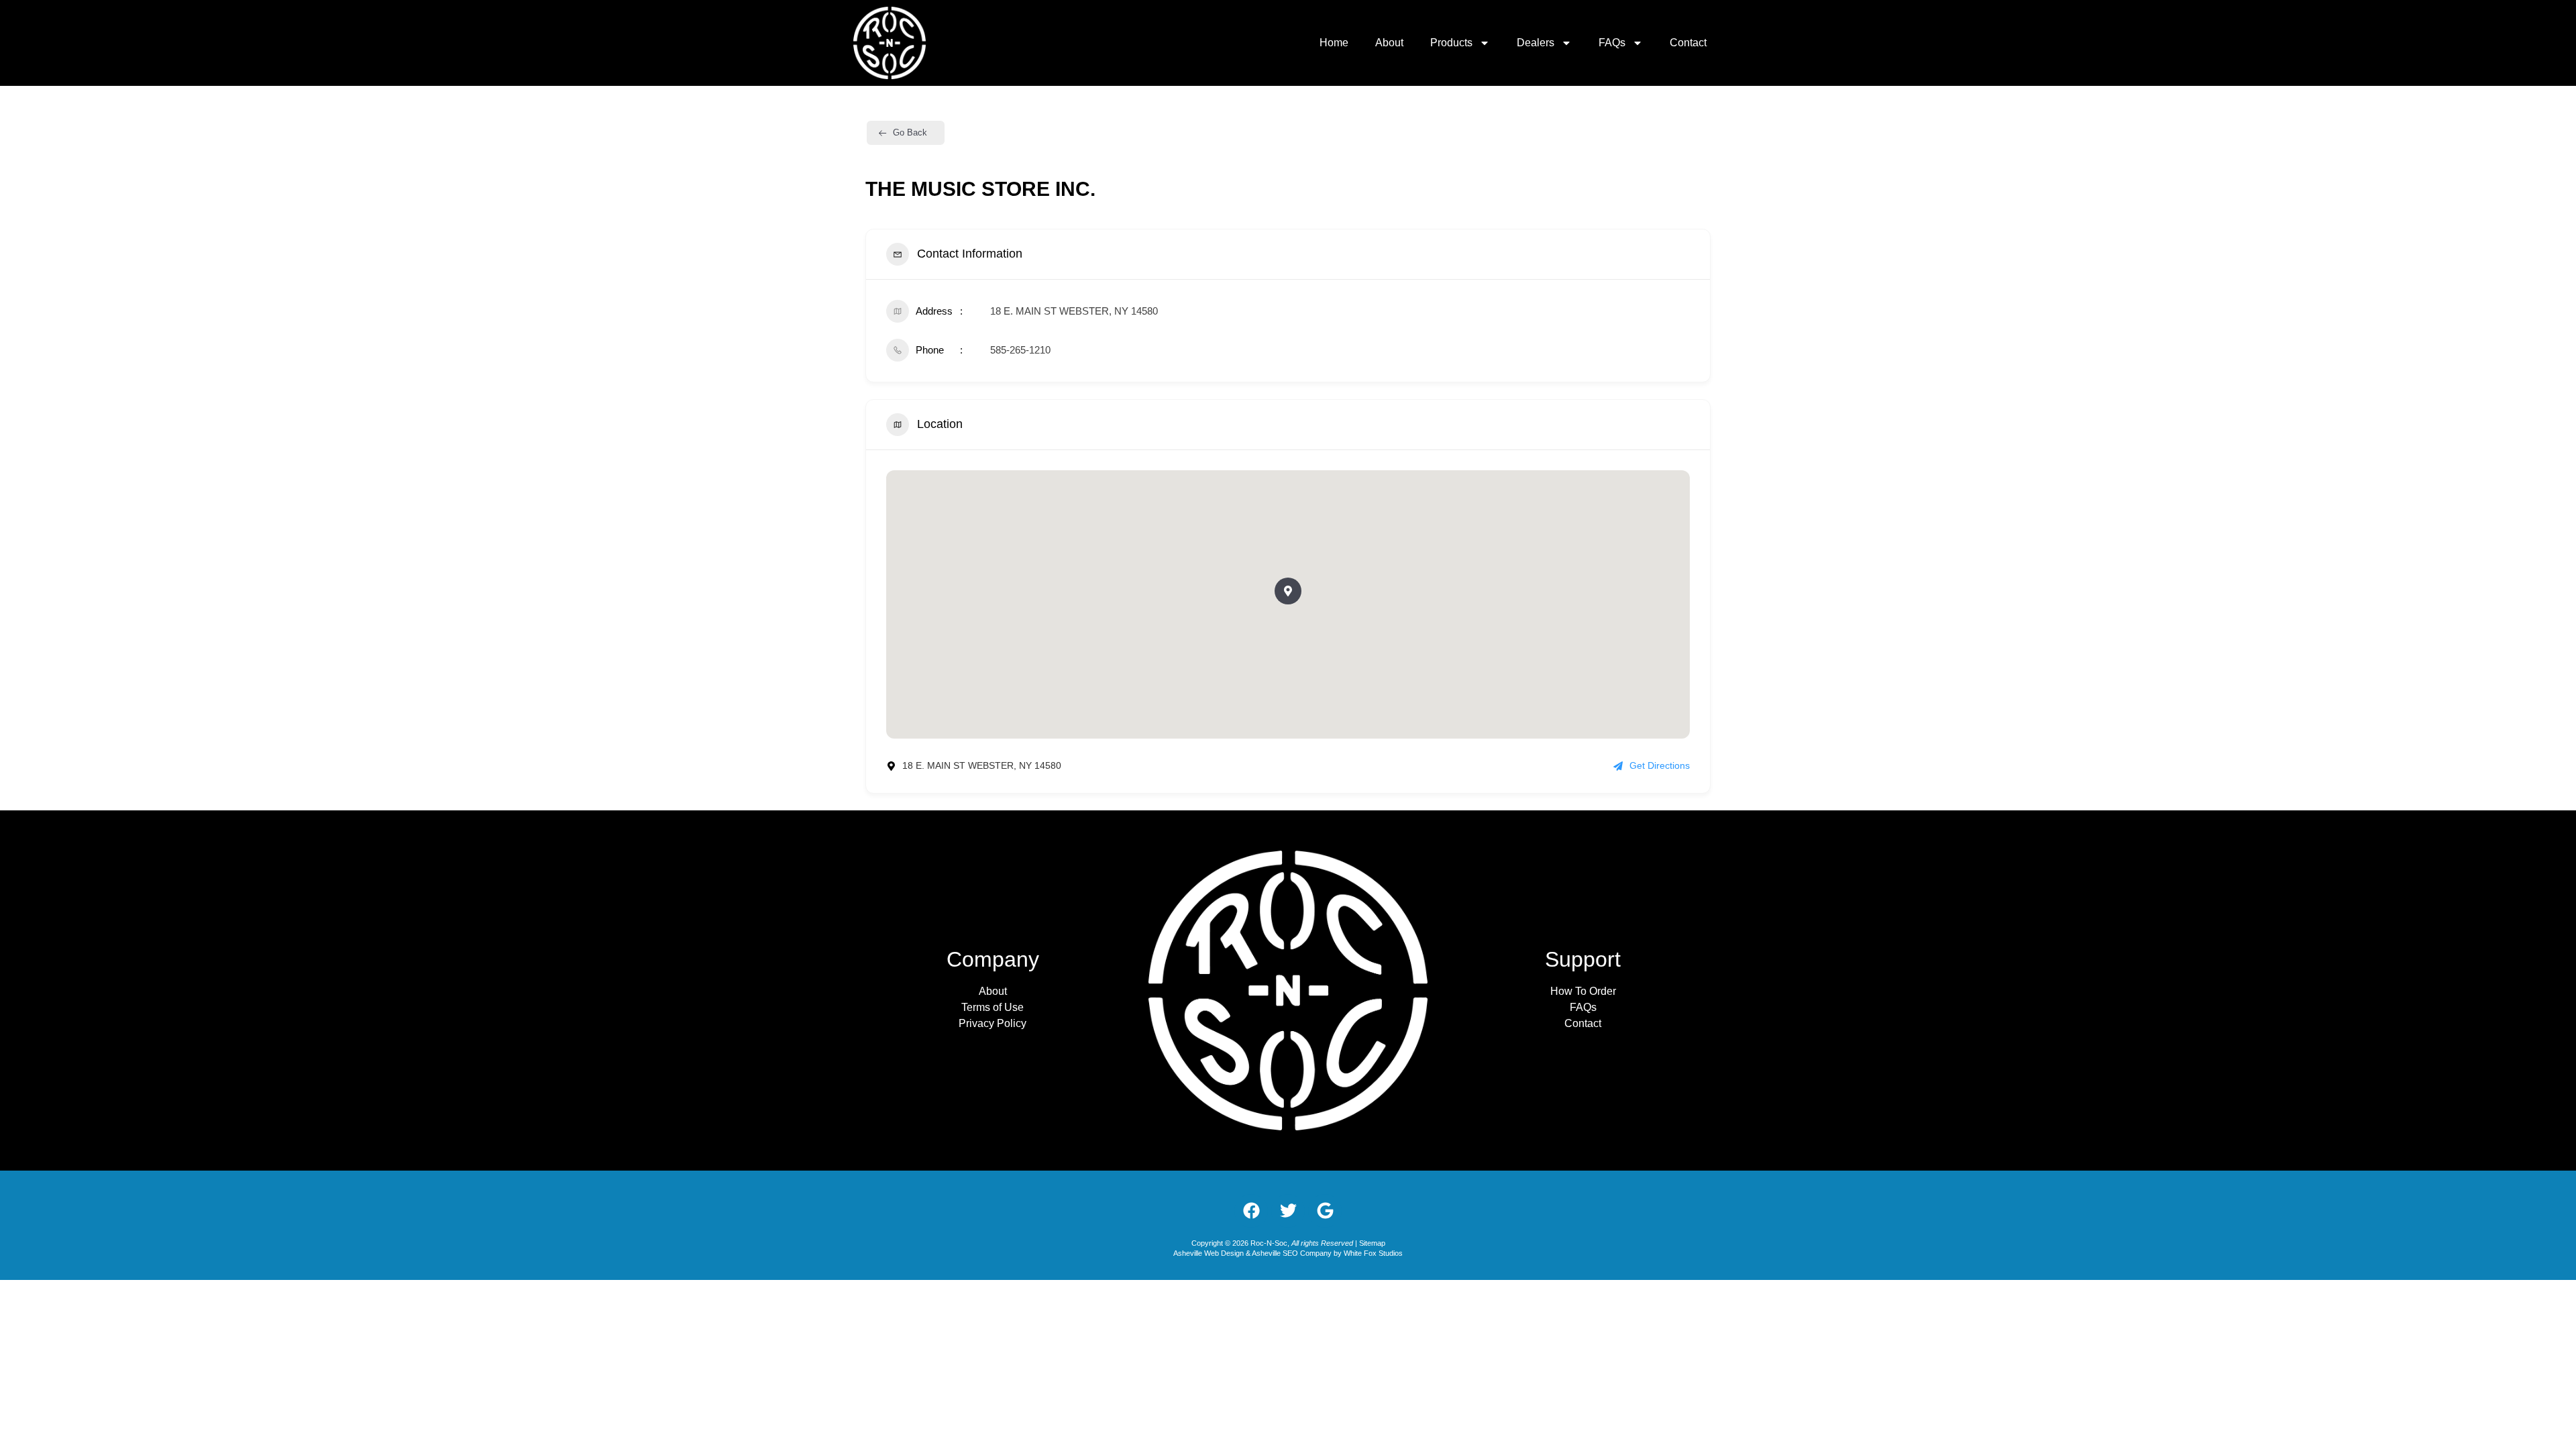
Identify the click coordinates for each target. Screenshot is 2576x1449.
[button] (1288, 591)
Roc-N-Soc (1269, 1243)
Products (1451, 43)
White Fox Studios (1373, 1253)
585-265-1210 (1020, 350)
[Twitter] (1288, 1211)
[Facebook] (1251, 1211)
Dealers (1536, 43)
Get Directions (1660, 765)
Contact (1688, 43)
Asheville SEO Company (1292, 1253)
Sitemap (1372, 1243)
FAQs (1612, 43)
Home (1334, 43)
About (1389, 43)
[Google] (1325, 1211)
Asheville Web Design (1210, 1253)
